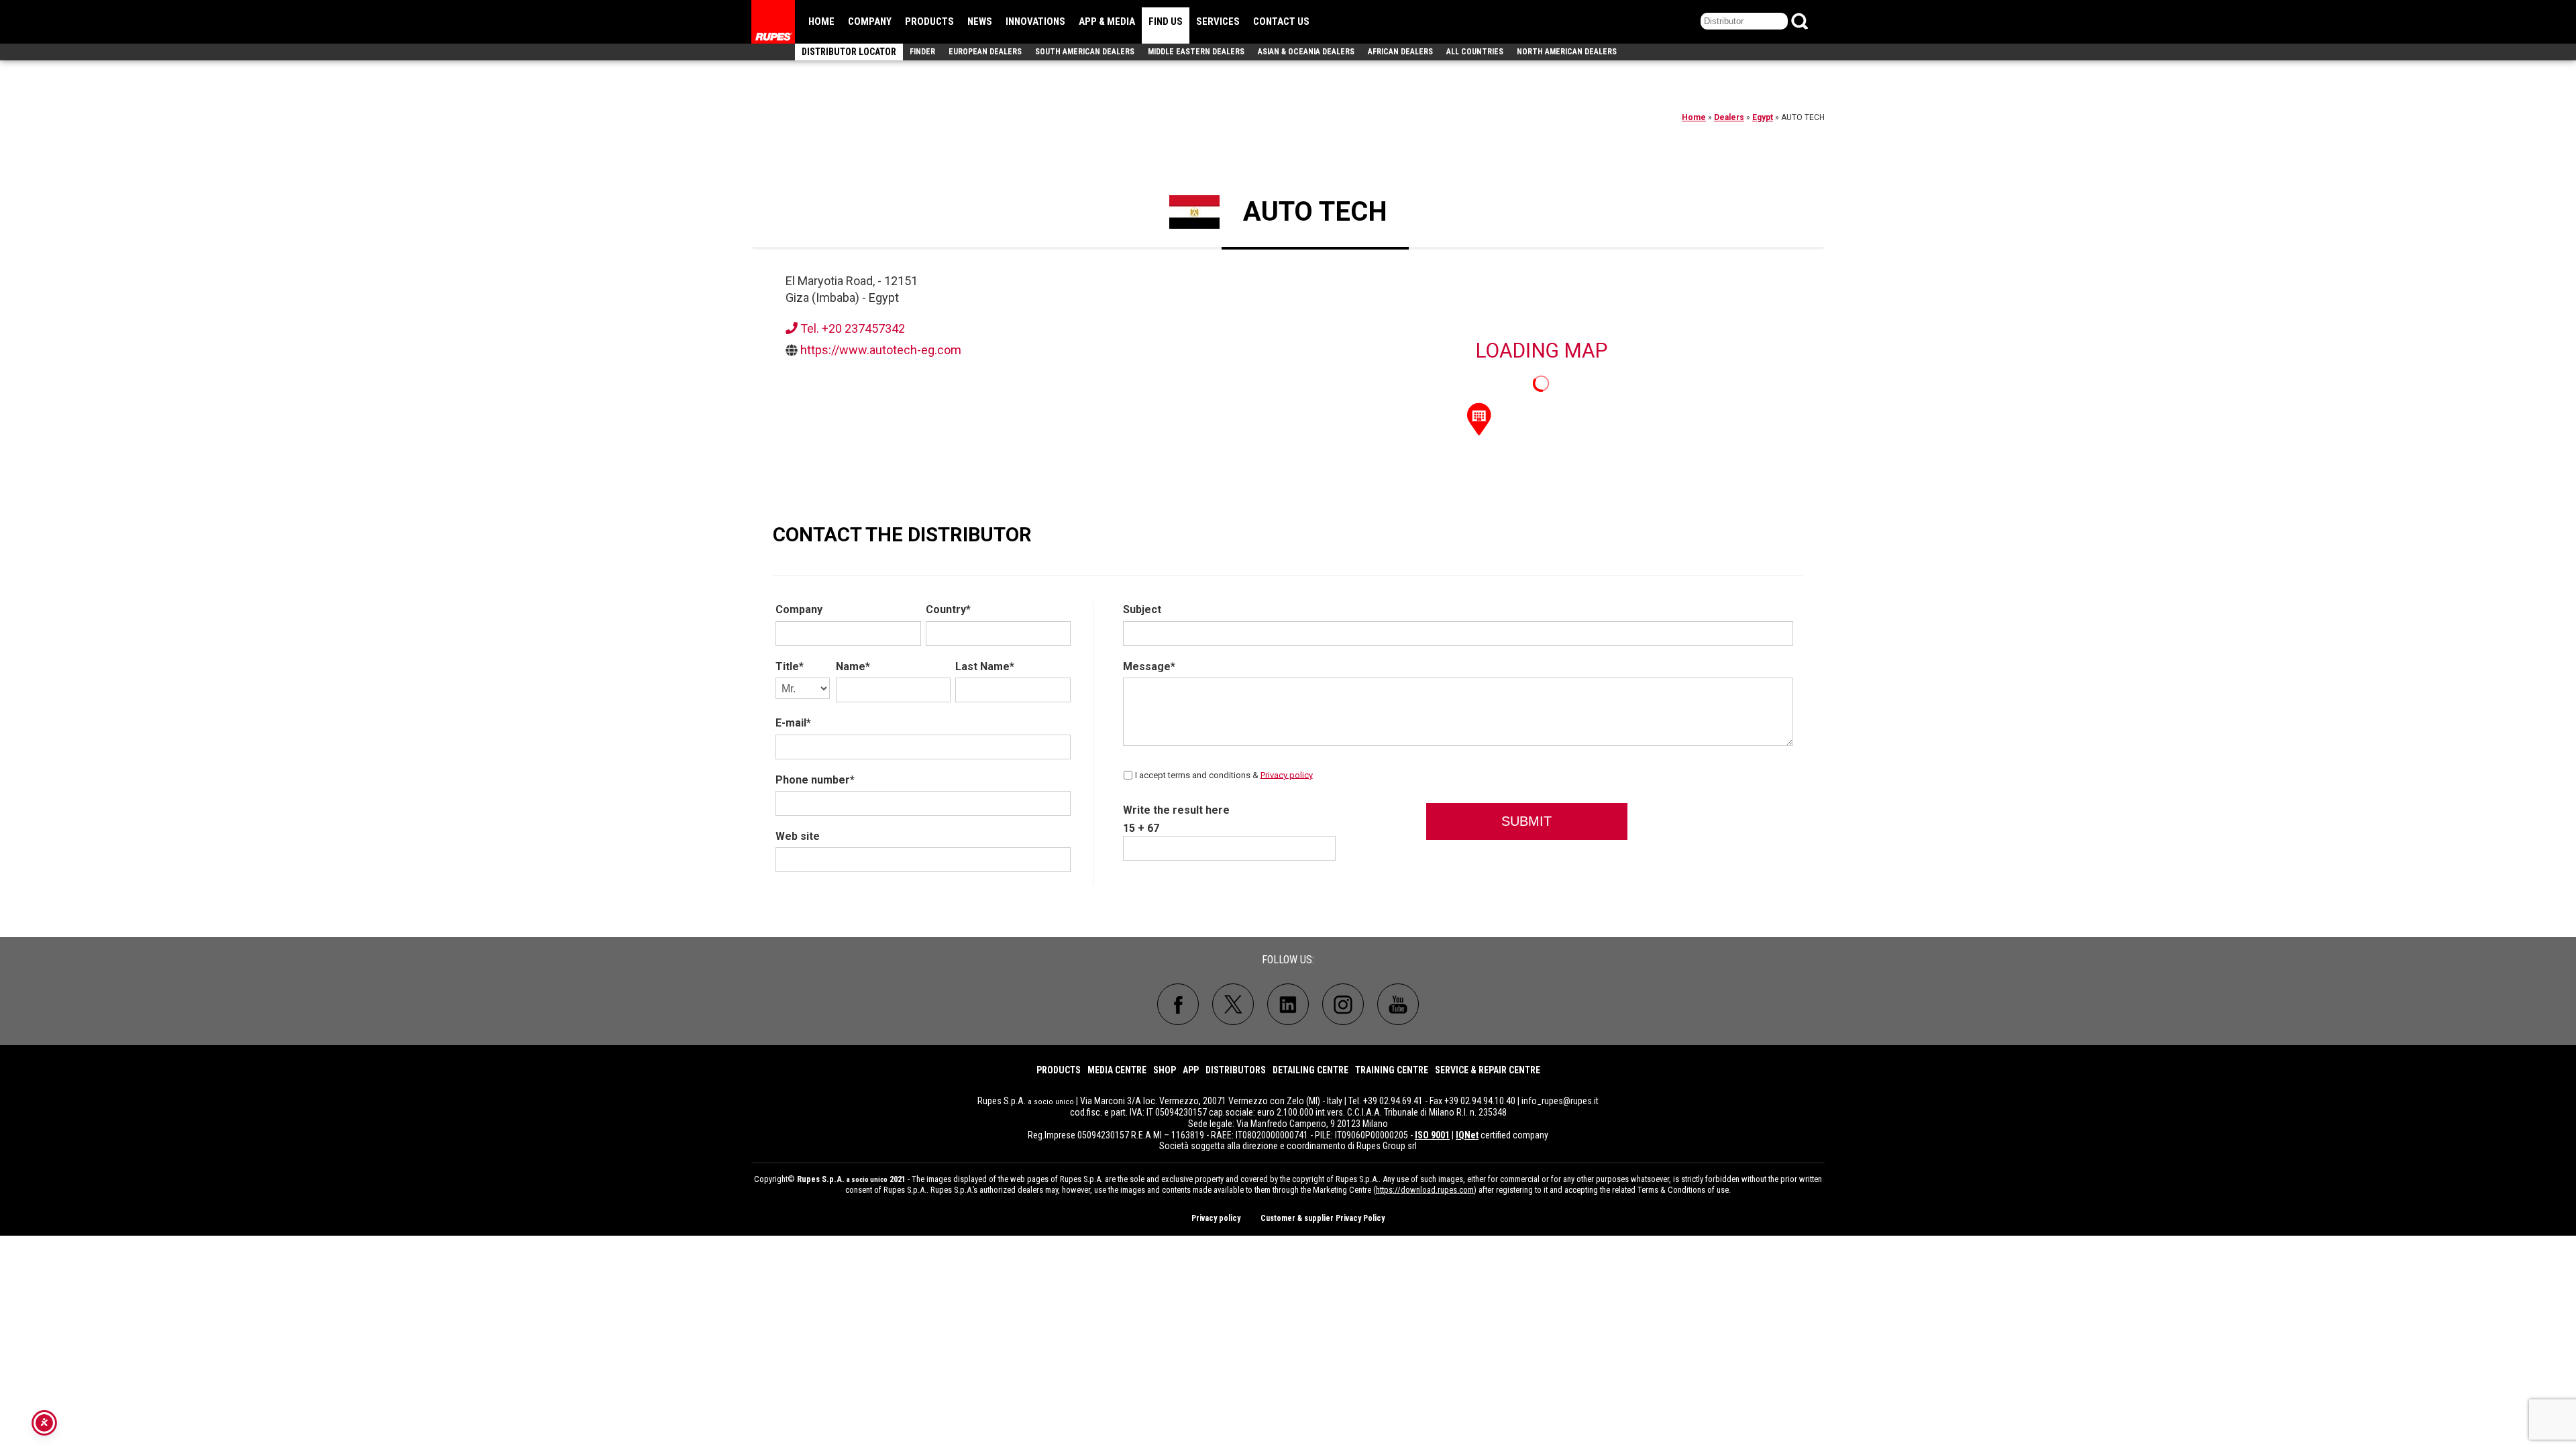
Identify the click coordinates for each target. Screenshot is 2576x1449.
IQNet (1467, 1135)
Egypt (1763, 117)
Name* (853, 666)
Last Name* (985, 666)
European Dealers (985, 52)
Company (870, 21)
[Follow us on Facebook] (1178, 1004)
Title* (790, 666)
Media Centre (1117, 1070)
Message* (1149, 666)
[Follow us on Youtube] (1398, 1004)
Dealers (1729, 117)
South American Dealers (1085, 52)
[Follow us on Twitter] (1233, 1004)
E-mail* (793, 723)
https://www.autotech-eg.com (881, 350)
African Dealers (1400, 52)
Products (929, 21)
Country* (948, 609)
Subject (1142, 609)
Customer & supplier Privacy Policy (1323, 1218)
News (980, 21)
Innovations (1035, 21)
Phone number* (815, 780)
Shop (1165, 1070)
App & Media (1107, 21)
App (1191, 1070)
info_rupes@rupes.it (1560, 1101)
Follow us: (1288, 960)
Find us (1166, 21)
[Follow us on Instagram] (1343, 1004)
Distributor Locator (849, 52)
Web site (798, 836)
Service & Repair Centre (1488, 1070)
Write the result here (1176, 810)
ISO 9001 (1432, 1135)
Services (1218, 21)
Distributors (1236, 1070)
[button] (1479, 418)
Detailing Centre (1310, 1070)
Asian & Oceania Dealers (1306, 52)
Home (821, 21)
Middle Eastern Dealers (1196, 52)
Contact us (1281, 21)
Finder (922, 52)
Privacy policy (1287, 774)
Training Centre (1392, 1070)
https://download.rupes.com (1425, 1190)
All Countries (1475, 52)
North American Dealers (1567, 52)
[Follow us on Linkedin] (1288, 1004)
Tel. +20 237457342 (851, 328)
